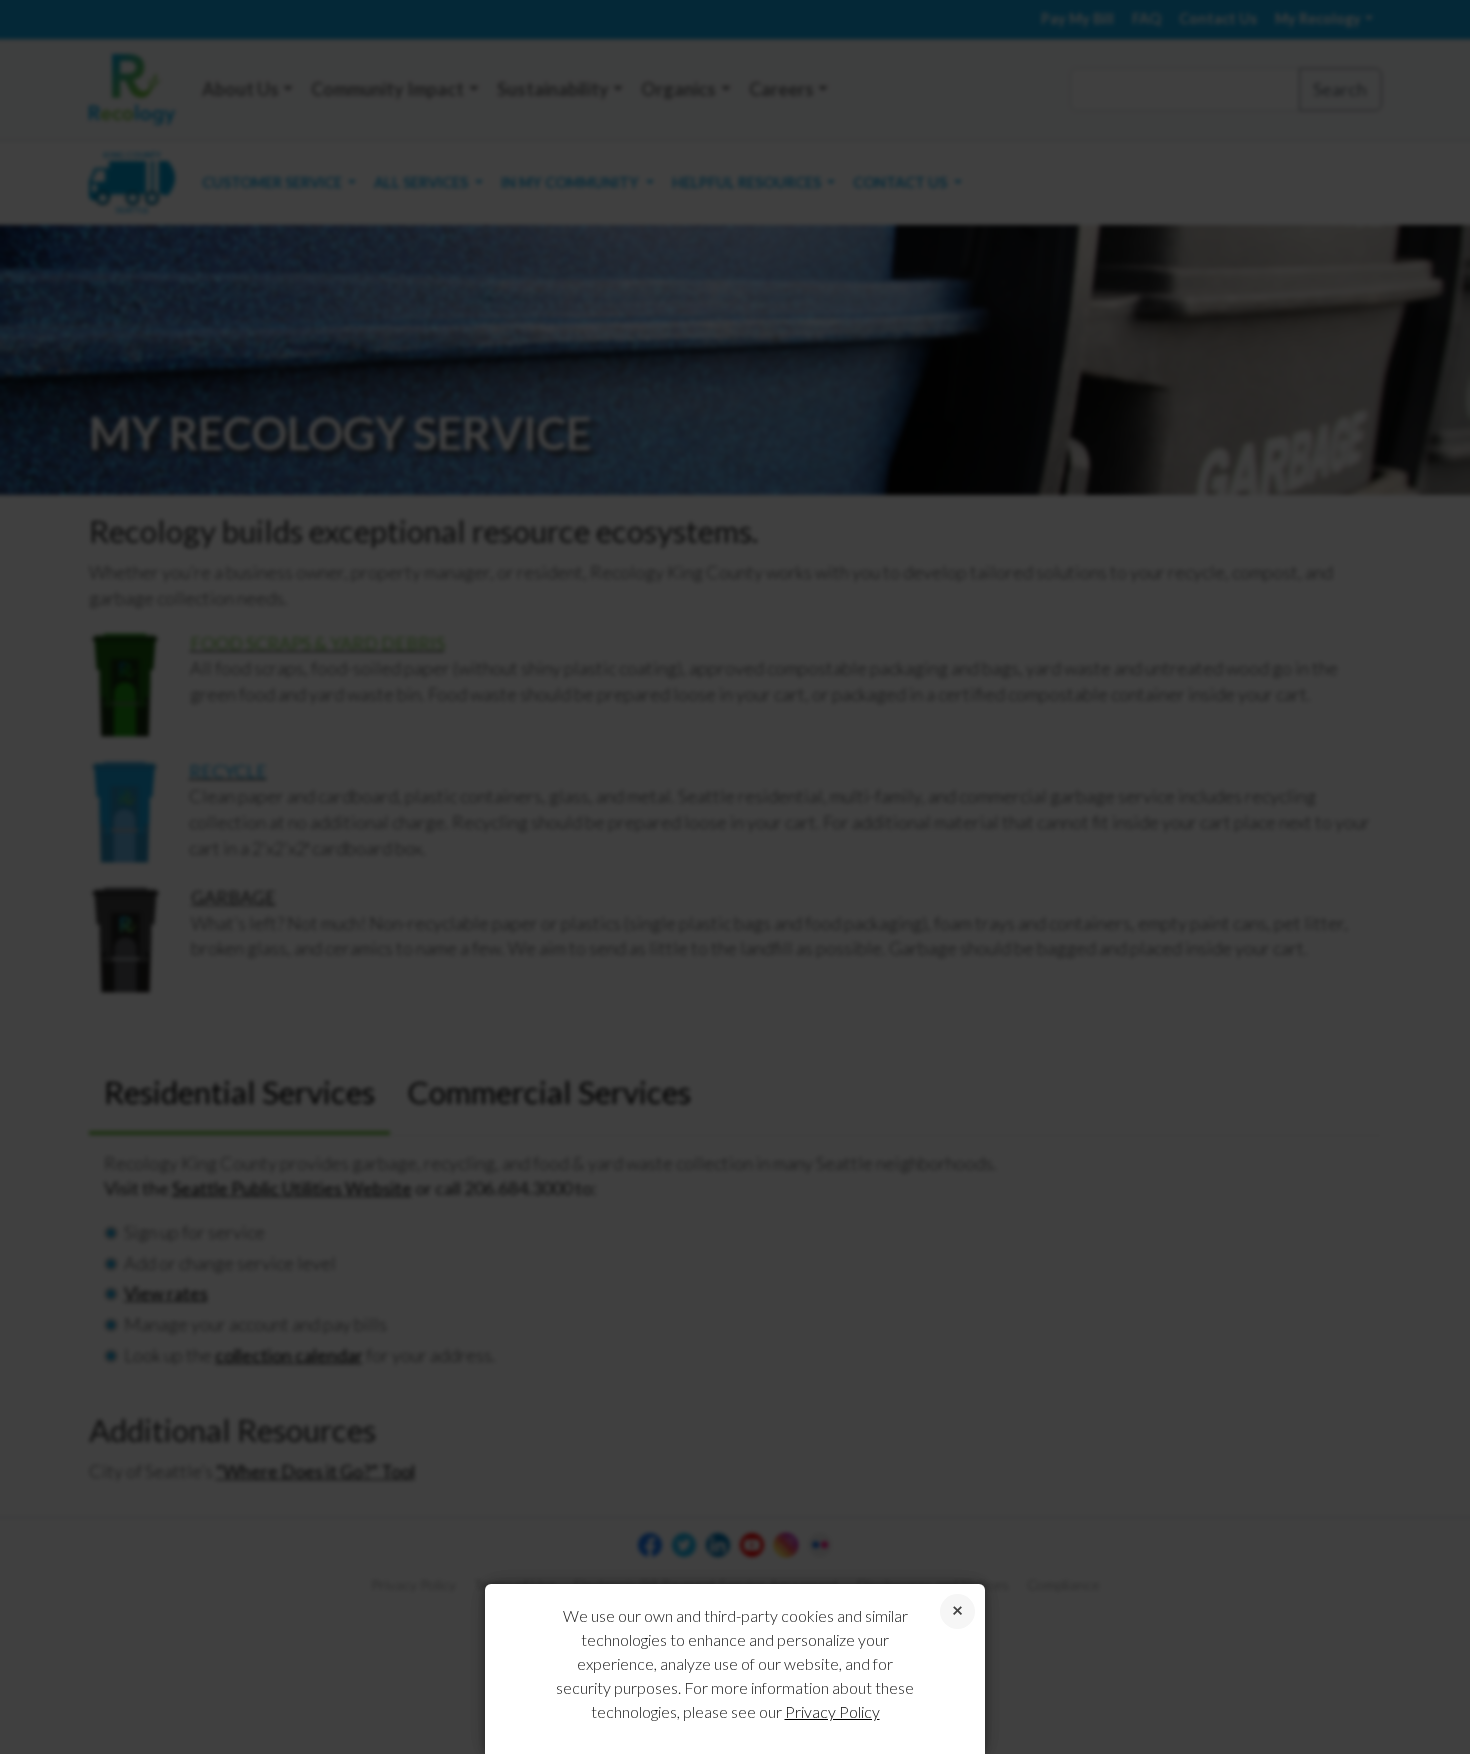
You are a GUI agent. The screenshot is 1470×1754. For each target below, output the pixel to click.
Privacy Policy (832, 1711)
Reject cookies (957, 1611)
